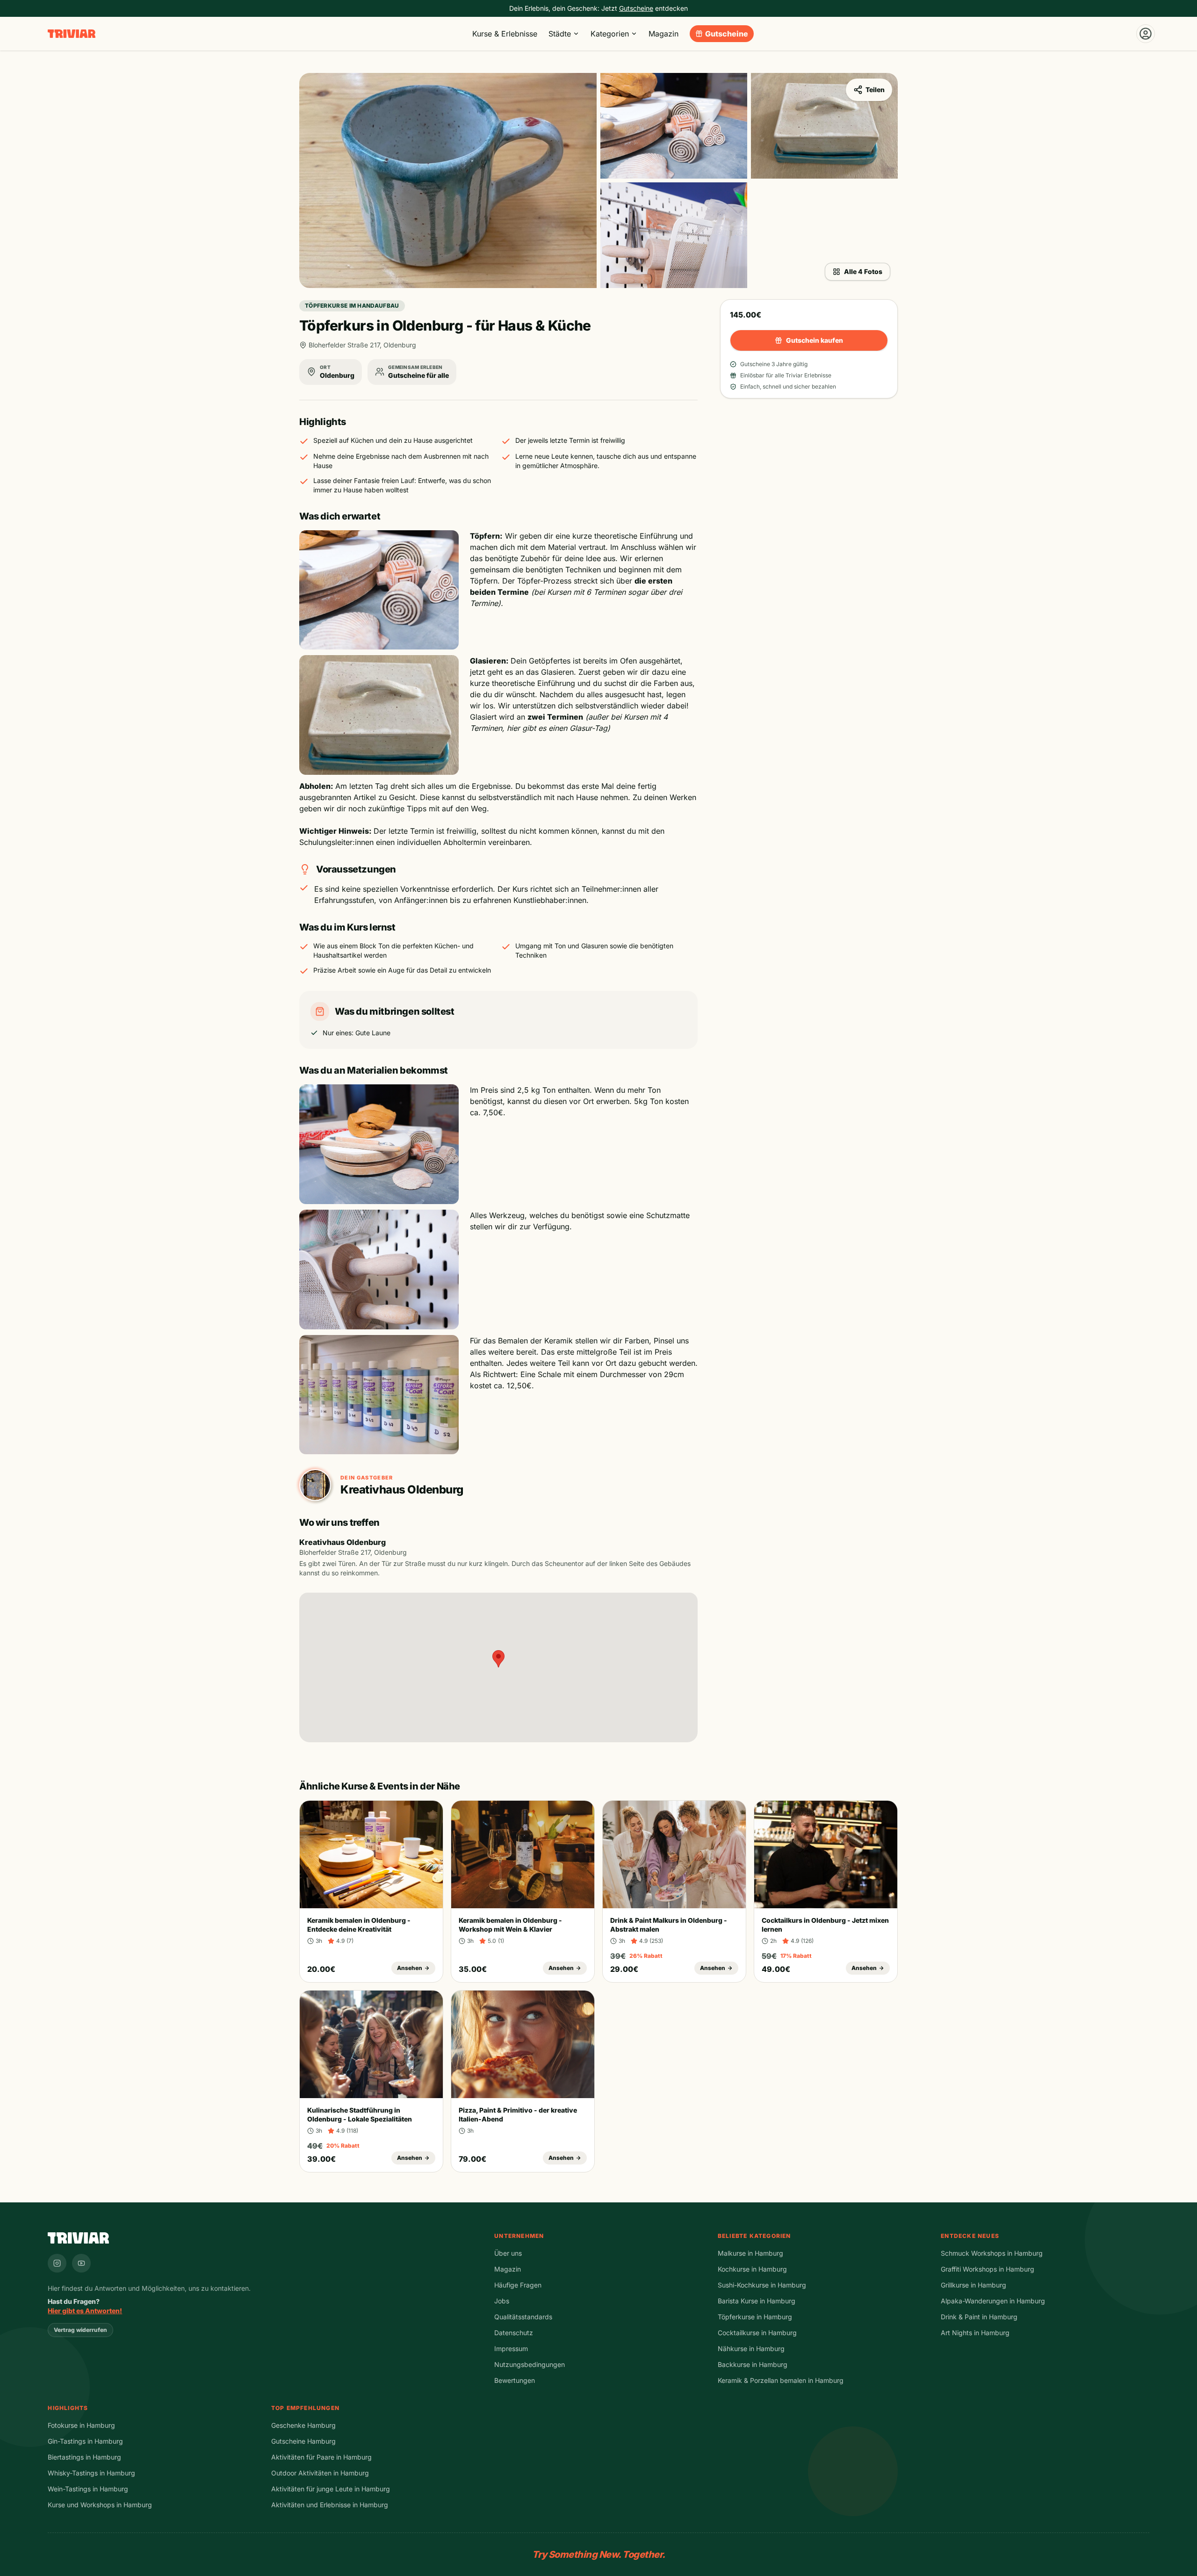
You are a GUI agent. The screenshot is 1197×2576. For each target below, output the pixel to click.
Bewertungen (515, 2380)
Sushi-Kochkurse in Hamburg (762, 2285)
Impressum (511, 2349)
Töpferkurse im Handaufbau (352, 306)
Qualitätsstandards (523, 2317)
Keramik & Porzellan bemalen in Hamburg (781, 2380)
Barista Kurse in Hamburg (757, 2301)
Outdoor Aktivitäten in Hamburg (320, 2473)
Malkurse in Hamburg (750, 2253)
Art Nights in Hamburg (975, 2333)
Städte (560, 34)
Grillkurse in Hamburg (973, 2285)
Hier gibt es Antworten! (85, 2311)
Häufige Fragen (518, 2285)
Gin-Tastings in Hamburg (85, 2441)
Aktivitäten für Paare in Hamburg (321, 2457)
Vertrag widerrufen (80, 2330)
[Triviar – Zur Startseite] (72, 34)
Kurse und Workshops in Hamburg (100, 2505)
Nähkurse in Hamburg (751, 2349)
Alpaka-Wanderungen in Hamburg (993, 2301)
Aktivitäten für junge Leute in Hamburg (331, 2489)
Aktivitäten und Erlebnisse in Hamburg (330, 2505)
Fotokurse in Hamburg (81, 2425)
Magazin (663, 34)
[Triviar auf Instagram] (57, 2263)
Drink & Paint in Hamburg (979, 2317)
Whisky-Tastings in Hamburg (91, 2473)
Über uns (508, 2253)
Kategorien (610, 34)
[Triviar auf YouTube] (81, 2263)
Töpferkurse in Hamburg (755, 2317)
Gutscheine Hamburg (303, 2441)
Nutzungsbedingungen (530, 2364)
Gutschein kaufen (815, 340)
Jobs (502, 2301)
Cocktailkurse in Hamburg (757, 2333)
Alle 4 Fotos (863, 271)
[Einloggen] (1146, 34)
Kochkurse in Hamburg (752, 2269)
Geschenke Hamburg (303, 2425)
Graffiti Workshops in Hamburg (988, 2269)
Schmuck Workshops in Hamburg (992, 2253)
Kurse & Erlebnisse (505, 34)
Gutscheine (727, 34)
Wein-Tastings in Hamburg (88, 2489)
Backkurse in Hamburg (753, 2364)
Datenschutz (514, 2333)
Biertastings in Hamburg (84, 2457)
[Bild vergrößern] (448, 180)
